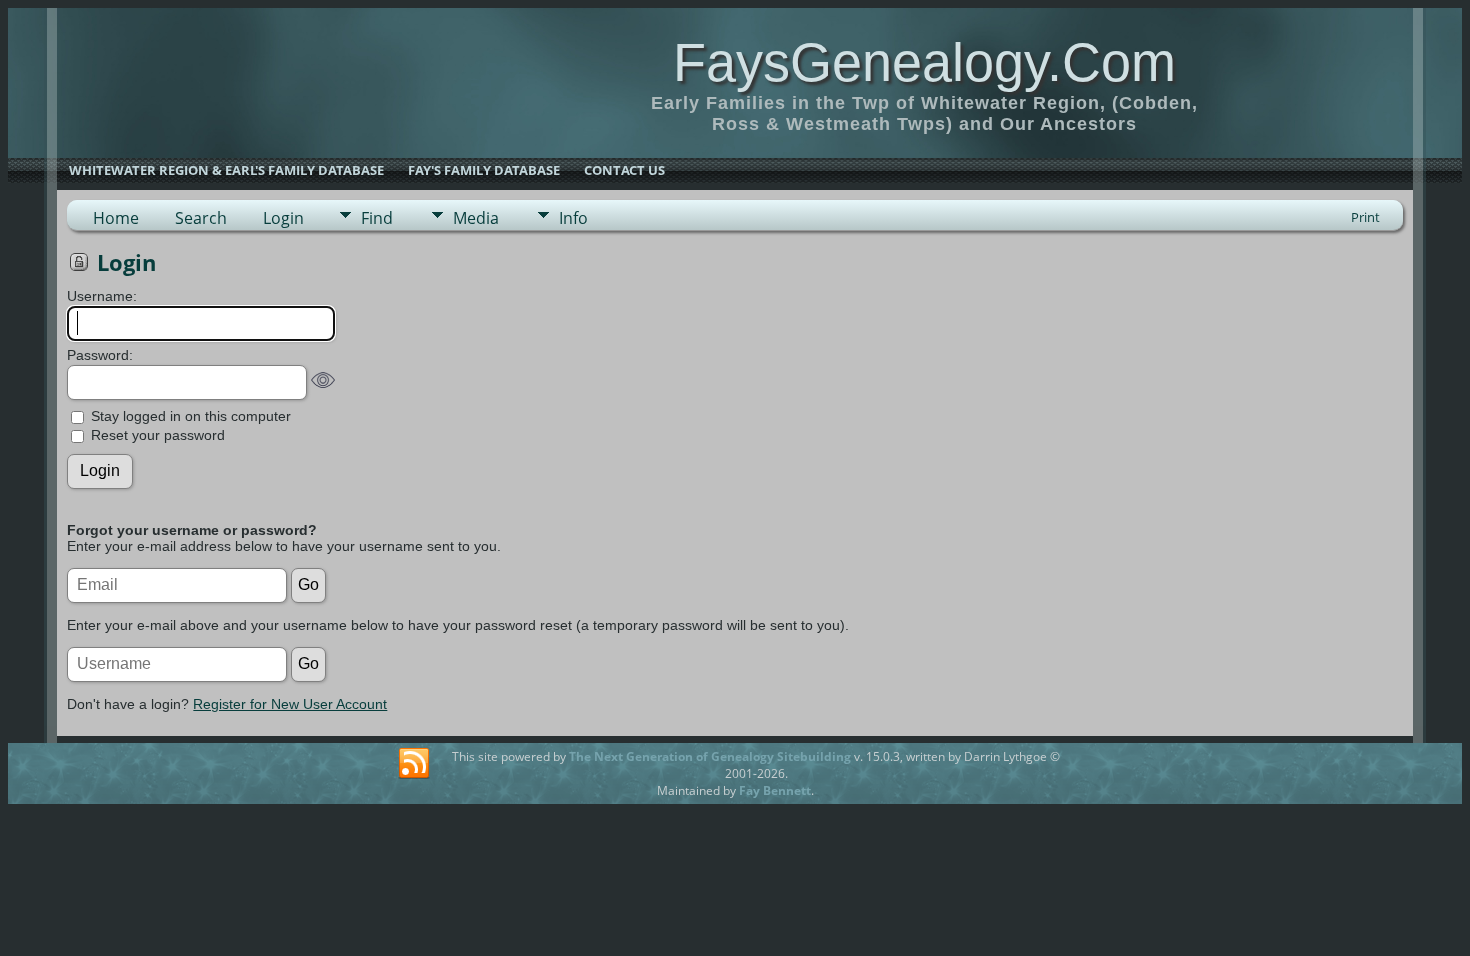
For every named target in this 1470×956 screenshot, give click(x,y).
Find (377, 218)
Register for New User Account (290, 704)
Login (283, 218)
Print (1365, 217)
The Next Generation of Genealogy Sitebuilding (710, 756)
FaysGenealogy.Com (924, 62)
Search (201, 218)
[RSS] (414, 764)
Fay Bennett (775, 790)
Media (476, 218)
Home (116, 218)
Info (573, 218)
